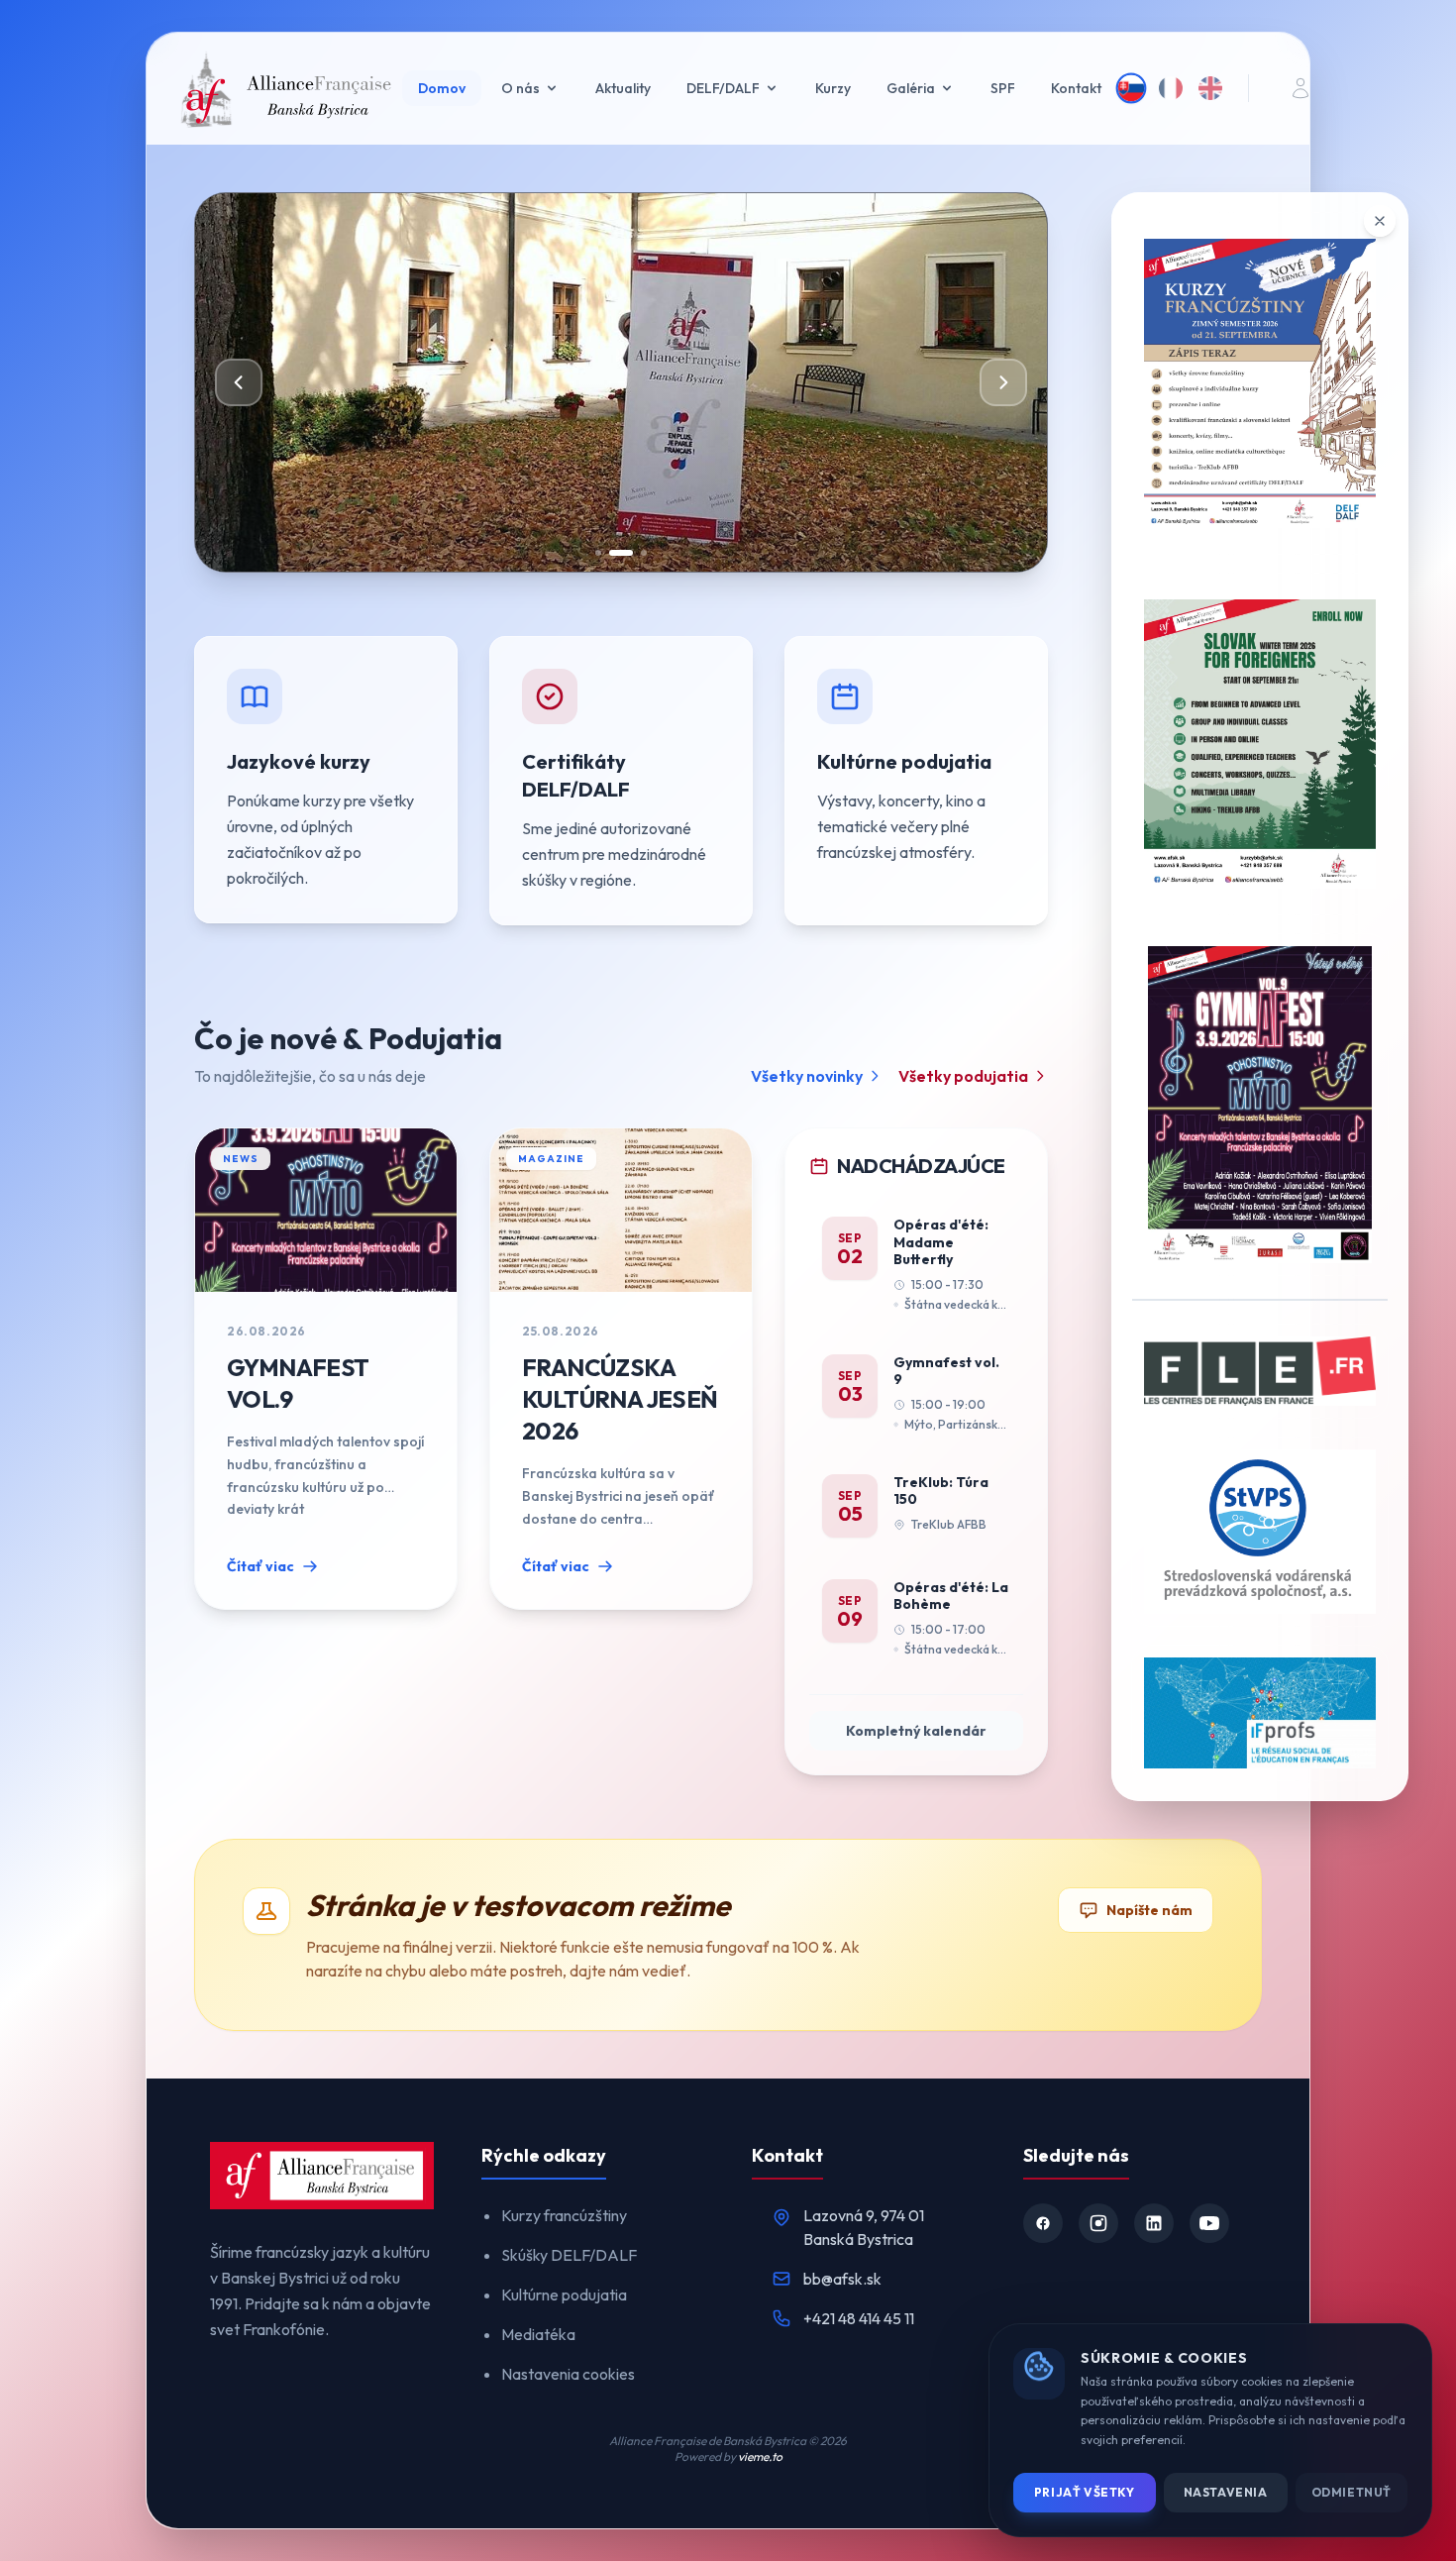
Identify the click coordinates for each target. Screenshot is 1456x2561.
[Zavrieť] (1380, 221)
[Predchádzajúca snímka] (239, 382)
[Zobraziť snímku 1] (598, 553)
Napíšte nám (1149, 1910)
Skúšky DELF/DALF (569, 2255)
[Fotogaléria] (728, 382)
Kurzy (833, 88)
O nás (520, 88)
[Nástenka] (1300, 88)
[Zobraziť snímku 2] (621, 553)
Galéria (911, 88)
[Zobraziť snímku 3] (644, 553)
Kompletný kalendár (916, 1731)
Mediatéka (538, 2334)
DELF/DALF (723, 88)
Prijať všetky (1085, 2492)
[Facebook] (1043, 2223)
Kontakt (1076, 88)
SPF (1003, 88)
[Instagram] (1098, 2223)
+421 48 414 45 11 (859, 2318)
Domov (442, 88)
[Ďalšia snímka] (1003, 382)
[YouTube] (1209, 2223)
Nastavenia (1226, 2492)
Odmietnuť (1352, 2492)
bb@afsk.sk (842, 2279)
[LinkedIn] (1154, 2223)
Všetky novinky (807, 1076)
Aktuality (623, 88)
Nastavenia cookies (568, 2374)
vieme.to (760, 2456)
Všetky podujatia (963, 1076)
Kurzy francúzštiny (564, 2215)
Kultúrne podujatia (564, 2294)
